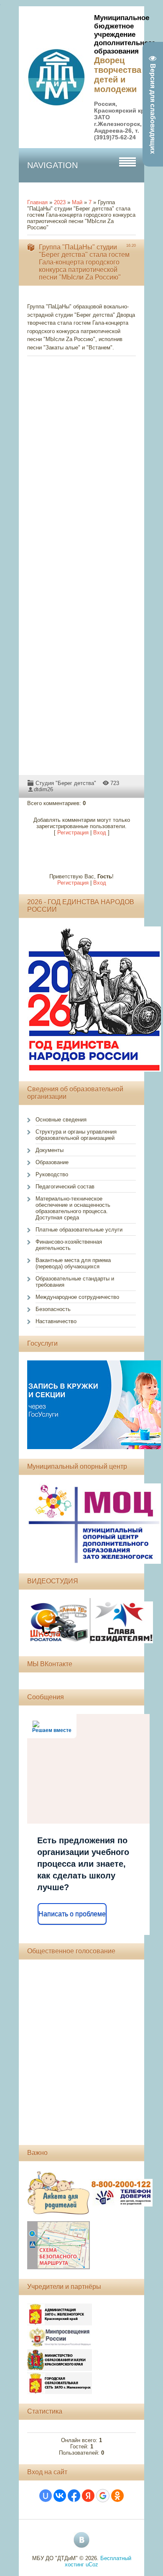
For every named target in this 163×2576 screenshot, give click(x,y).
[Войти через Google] (103, 2496)
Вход (100, 833)
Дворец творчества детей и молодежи (118, 75)
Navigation (52, 165)
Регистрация (73, 833)
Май (77, 202)
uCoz (92, 2564)
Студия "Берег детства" (66, 783)
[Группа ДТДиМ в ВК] (81, 2540)
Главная (37, 202)
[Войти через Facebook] (74, 2496)
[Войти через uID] (46, 2496)
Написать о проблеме (72, 1914)
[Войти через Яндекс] (88, 2496)
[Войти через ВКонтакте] (60, 2496)
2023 (60, 202)
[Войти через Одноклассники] (117, 2496)
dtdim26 (43, 789)
